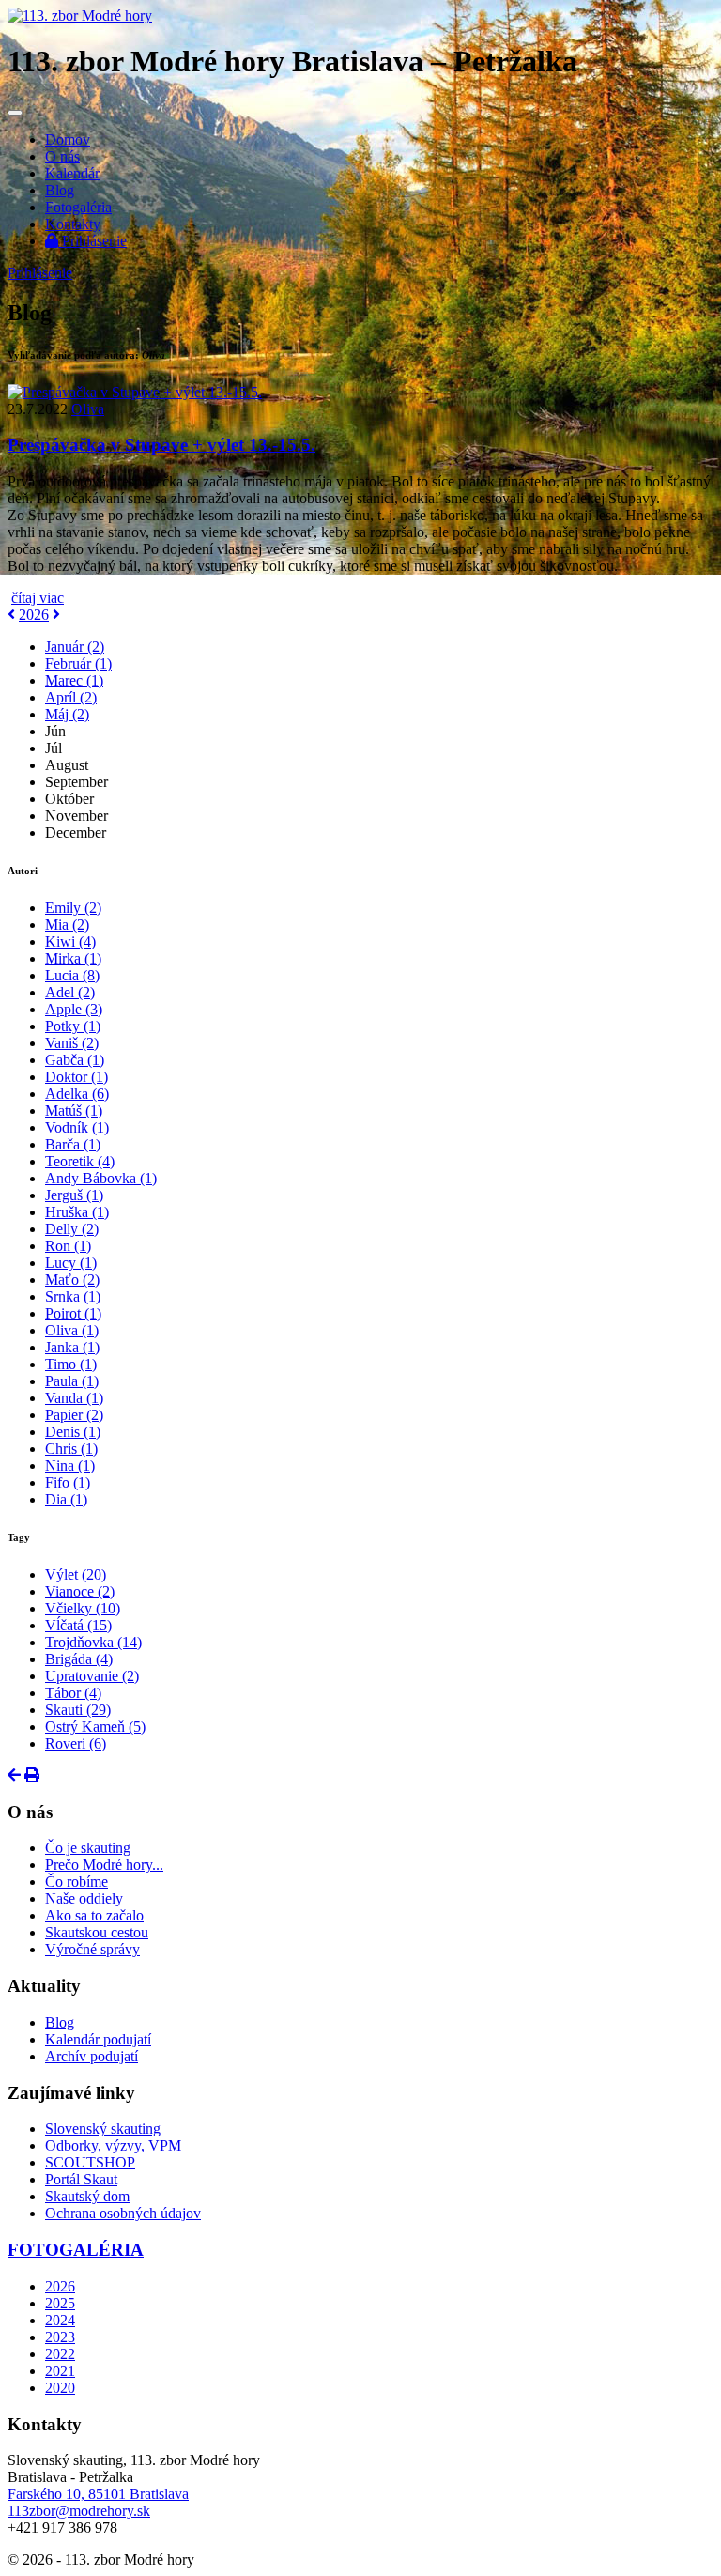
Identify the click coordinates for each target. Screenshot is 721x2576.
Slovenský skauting (103, 2129)
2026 (34, 615)
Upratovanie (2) (92, 1676)
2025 (60, 2303)
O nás (62, 156)
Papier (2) (74, 1415)
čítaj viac (38, 598)
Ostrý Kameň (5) (95, 1727)
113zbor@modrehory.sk (79, 2511)
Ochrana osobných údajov (123, 2213)
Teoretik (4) (80, 1161)
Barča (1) (73, 1144)
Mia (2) (67, 925)
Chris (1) (71, 1449)
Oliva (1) (72, 1330)
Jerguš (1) (74, 1195)
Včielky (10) (83, 1608)
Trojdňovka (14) (93, 1642)
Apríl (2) (71, 697)
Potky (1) (73, 1026)
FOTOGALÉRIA (76, 2250)
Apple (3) (74, 1009)
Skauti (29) (78, 1710)
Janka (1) (72, 1347)
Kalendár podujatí (98, 2039)
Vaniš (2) (72, 1043)
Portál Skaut (81, 2179)
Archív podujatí (92, 2056)
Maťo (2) (72, 1280)
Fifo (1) (68, 1482)
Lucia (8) (72, 975)
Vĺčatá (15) (78, 1625)
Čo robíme (77, 1882)
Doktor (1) (77, 1077)
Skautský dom (87, 2196)
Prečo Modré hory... (104, 1865)
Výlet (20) (76, 1574)
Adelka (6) (77, 1094)
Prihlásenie (92, 241)
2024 (60, 2320)
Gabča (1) (75, 1060)
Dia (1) (66, 1499)
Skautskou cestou (97, 1932)
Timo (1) (71, 1364)
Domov (68, 139)
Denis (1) (73, 1432)
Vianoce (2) (80, 1591)
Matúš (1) (74, 1111)
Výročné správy (92, 1949)
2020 (60, 2388)
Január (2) (75, 647)
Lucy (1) (71, 1263)
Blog (60, 190)
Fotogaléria (78, 207)
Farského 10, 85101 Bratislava (98, 2494)
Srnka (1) (73, 1296)
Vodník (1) (77, 1127)
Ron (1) (68, 1246)
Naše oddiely (84, 1898)
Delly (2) (72, 1229)
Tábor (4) (73, 1693)
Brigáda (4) (79, 1659)
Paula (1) (72, 1381)
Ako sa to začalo (94, 1915)
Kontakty (73, 224)
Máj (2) (67, 714)
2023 (60, 2337)
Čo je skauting (88, 1848)
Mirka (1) (73, 958)
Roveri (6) (76, 1743)
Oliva (88, 409)
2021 (60, 2371)
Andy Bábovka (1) (101, 1178)
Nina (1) (70, 1465)
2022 (60, 2354)
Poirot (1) (73, 1313)
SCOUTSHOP (90, 2162)
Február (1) (78, 663)
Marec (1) (74, 680)
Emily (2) (73, 908)
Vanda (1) (74, 1398)
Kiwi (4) (70, 941)
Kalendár (72, 173)
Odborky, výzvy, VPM (113, 2145)
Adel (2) (70, 992)
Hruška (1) (77, 1212)
